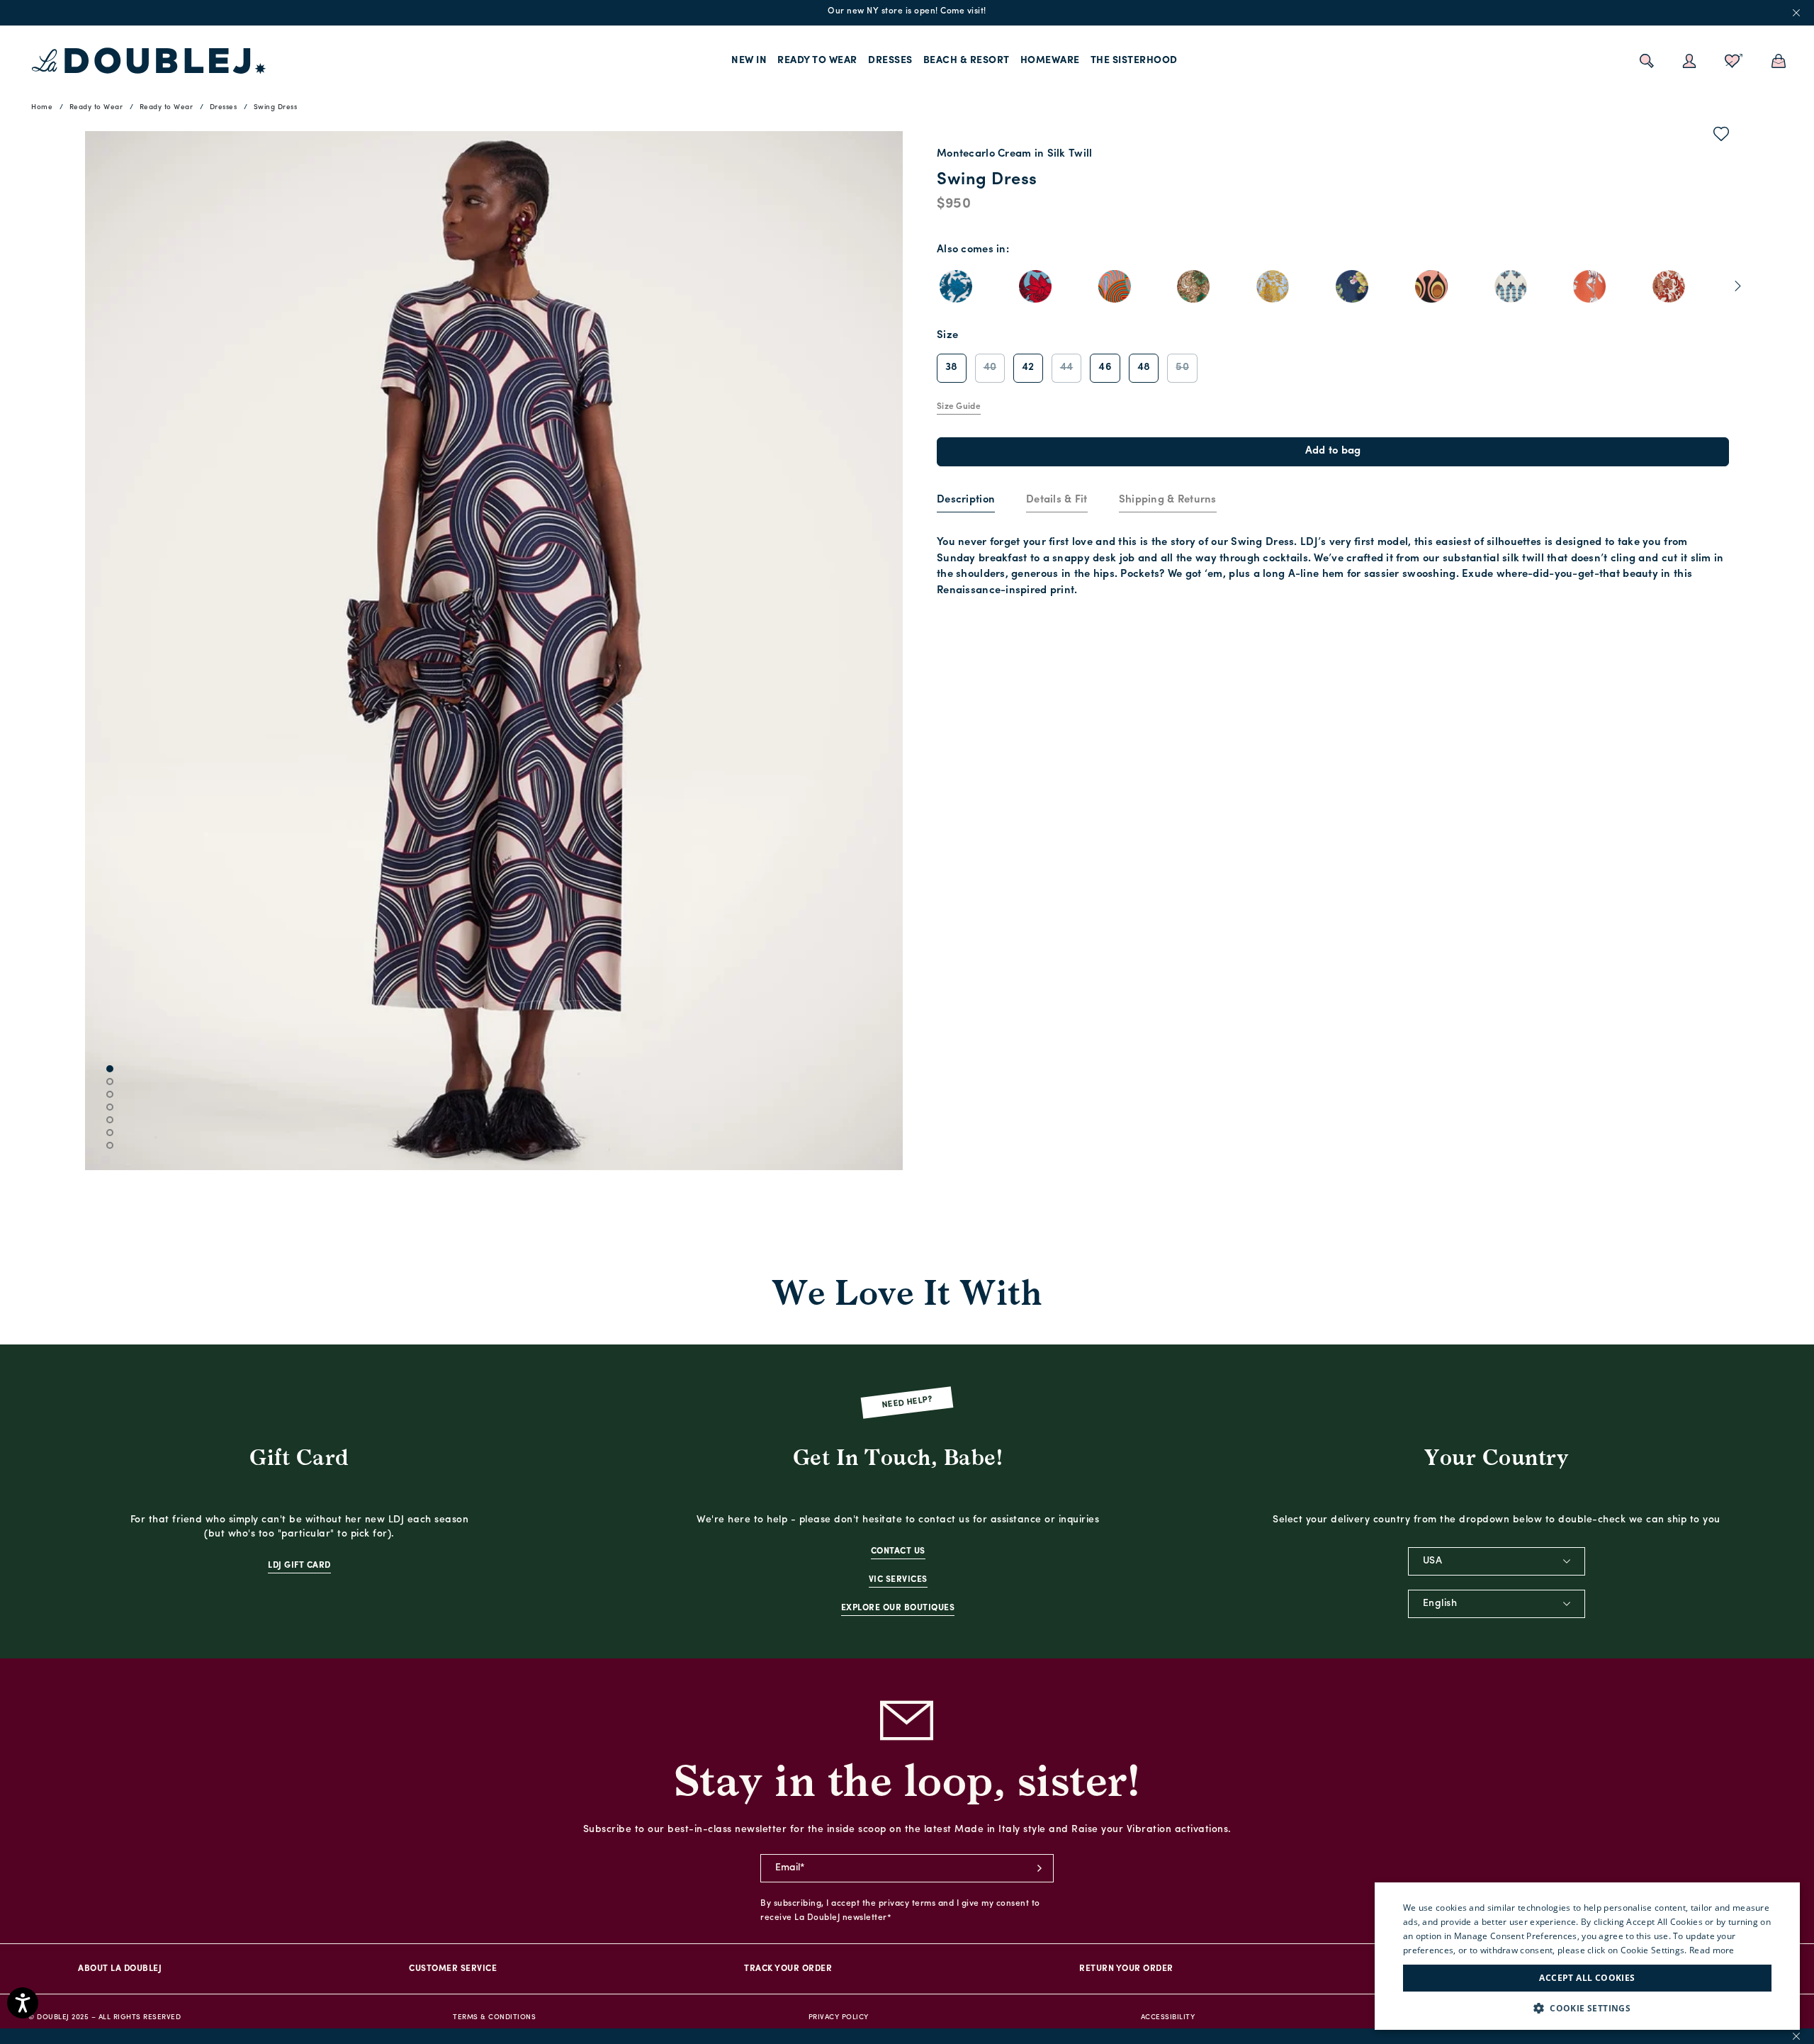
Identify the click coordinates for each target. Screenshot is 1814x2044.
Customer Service (453, 1969)
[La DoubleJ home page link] (149, 61)
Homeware (1050, 61)
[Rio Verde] (1431, 286)
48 (1144, 367)
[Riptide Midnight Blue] (1352, 286)
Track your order (788, 1969)
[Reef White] (1669, 286)
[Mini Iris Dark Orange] (1589, 286)
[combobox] (1497, 1561)
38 (952, 367)
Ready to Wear (817, 61)
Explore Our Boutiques (898, 1608)
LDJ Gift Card (299, 1566)
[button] (1587, 2008)
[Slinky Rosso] (1115, 286)
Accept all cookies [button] (1587, 1978)
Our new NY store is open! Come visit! (907, 11)
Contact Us (898, 1551)
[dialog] (1587, 1956)
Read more (1712, 1950)
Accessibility (1168, 2017)
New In (749, 61)
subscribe (1040, 1868)
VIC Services (898, 1580)
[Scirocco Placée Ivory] (1511, 286)
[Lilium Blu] (956, 286)
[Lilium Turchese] (1035, 286)
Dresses (890, 61)
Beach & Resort (967, 61)
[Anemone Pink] (1193, 286)
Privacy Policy (839, 2017)
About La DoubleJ (120, 1969)
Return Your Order (1126, 1969)
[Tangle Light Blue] (1273, 286)
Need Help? (907, 1402)
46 (1105, 367)
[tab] (966, 501)
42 (1028, 367)
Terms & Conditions (494, 2017)
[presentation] (966, 501)
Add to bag (1333, 451)
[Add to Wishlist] (1722, 137)
